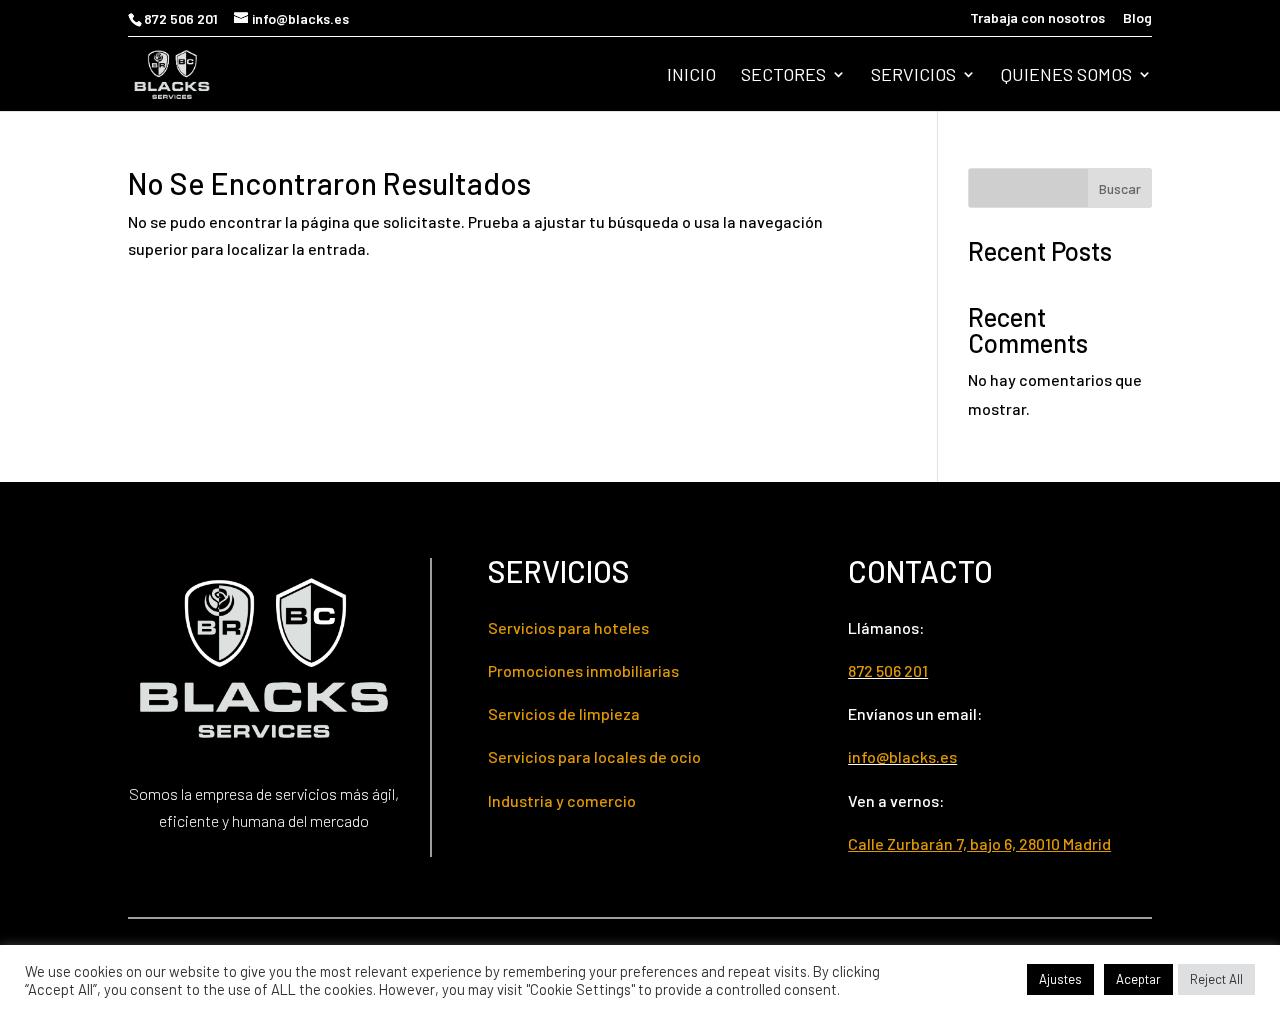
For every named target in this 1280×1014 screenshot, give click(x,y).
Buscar (1120, 188)
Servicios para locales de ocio (594, 756)
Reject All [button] (1216, 979)
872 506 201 (181, 18)
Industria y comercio (562, 800)
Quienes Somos (1066, 76)
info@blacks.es (902, 756)
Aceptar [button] (1138, 979)
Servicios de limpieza (564, 713)
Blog (1137, 18)
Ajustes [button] (1060, 979)
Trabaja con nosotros (1037, 18)
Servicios (913, 76)
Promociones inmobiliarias (583, 670)
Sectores (783, 76)
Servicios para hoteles (568, 627)
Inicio (691, 76)
